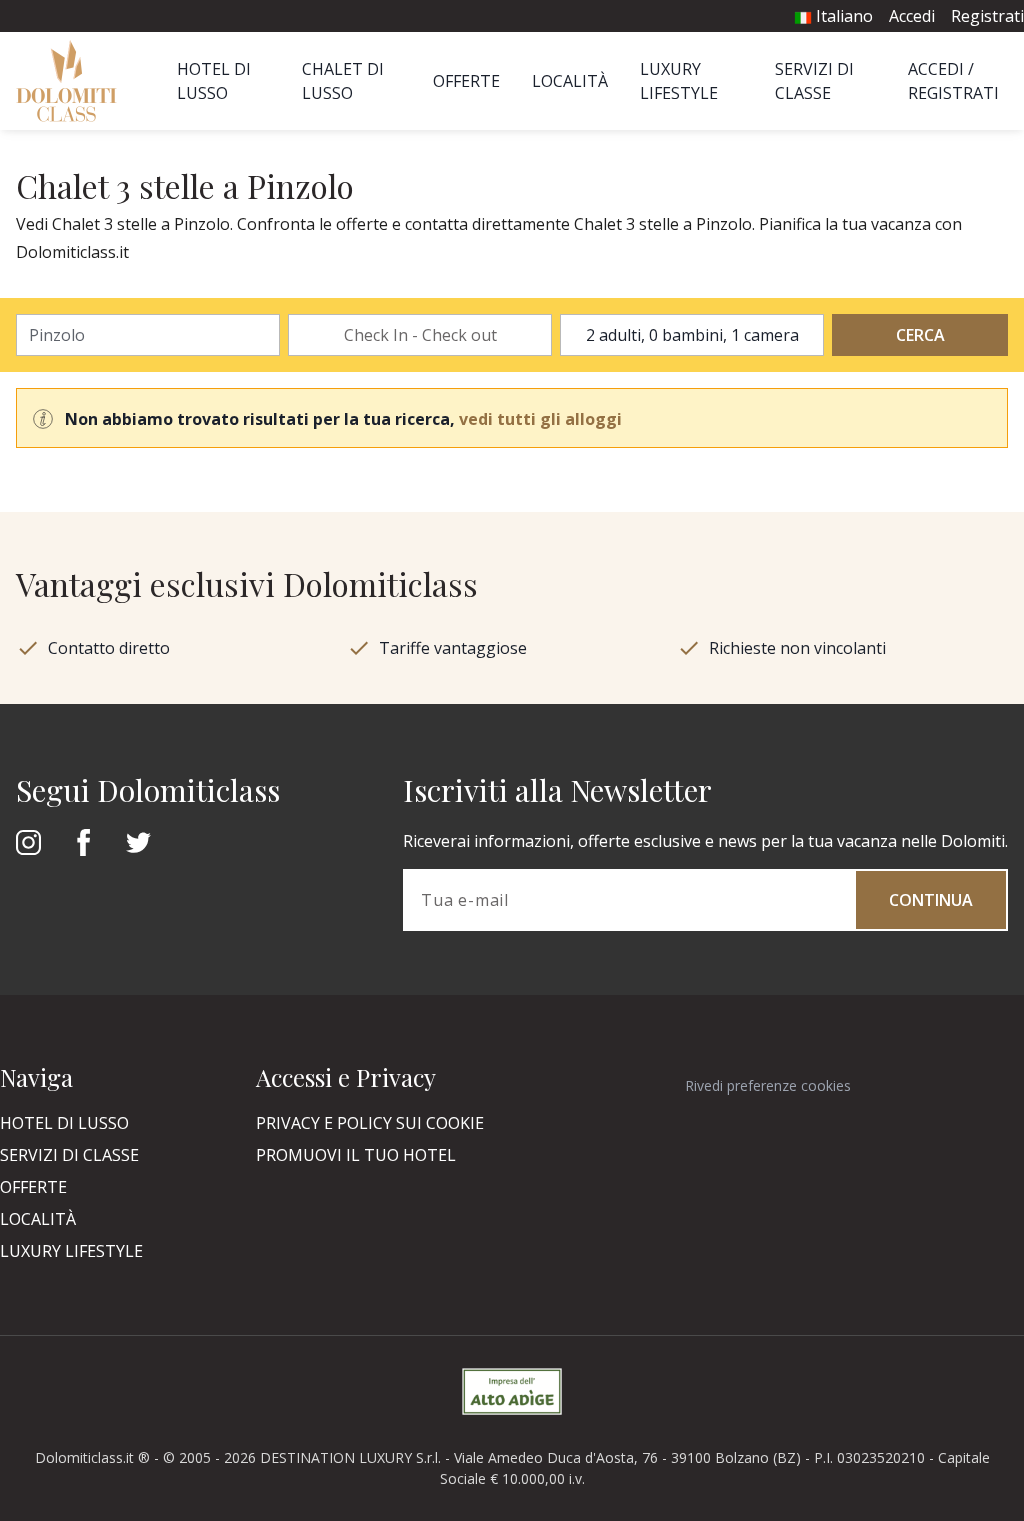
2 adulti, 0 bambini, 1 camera (692, 335)
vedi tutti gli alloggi (540, 419)
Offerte (466, 81)
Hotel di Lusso (64, 1123)
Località (570, 81)
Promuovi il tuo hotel (356, 1155)
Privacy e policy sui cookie (370, 1123)
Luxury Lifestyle (71, 1251)
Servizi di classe (69, 1155)
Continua (931, 900)
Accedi (912, 16)
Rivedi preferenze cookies (768, 1085)
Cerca (920, 335)
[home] (72, 81)
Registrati (987, 16)
